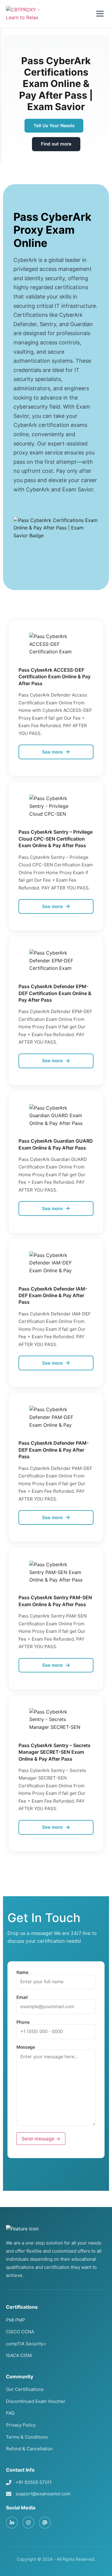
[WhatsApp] (45, 2523)
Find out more (56, 144)
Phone (23, 2022)
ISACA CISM (19, 2355)
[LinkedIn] (12, 2523)
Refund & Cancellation (29, 2449)
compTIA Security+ (26, 2344)
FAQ (10, 2413)
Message (26, 2047)
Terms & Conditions (27, 2437)
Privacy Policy (21, 2425)
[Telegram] (28, 2523)
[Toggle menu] (100, 14)
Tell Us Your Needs (54, 126)
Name (22, 1973)
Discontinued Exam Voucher (36, 2401)
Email (22, 1997)
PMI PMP (16, 2320)
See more (52, 752)
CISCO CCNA (20, 2332)
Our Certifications (25, 2389)
